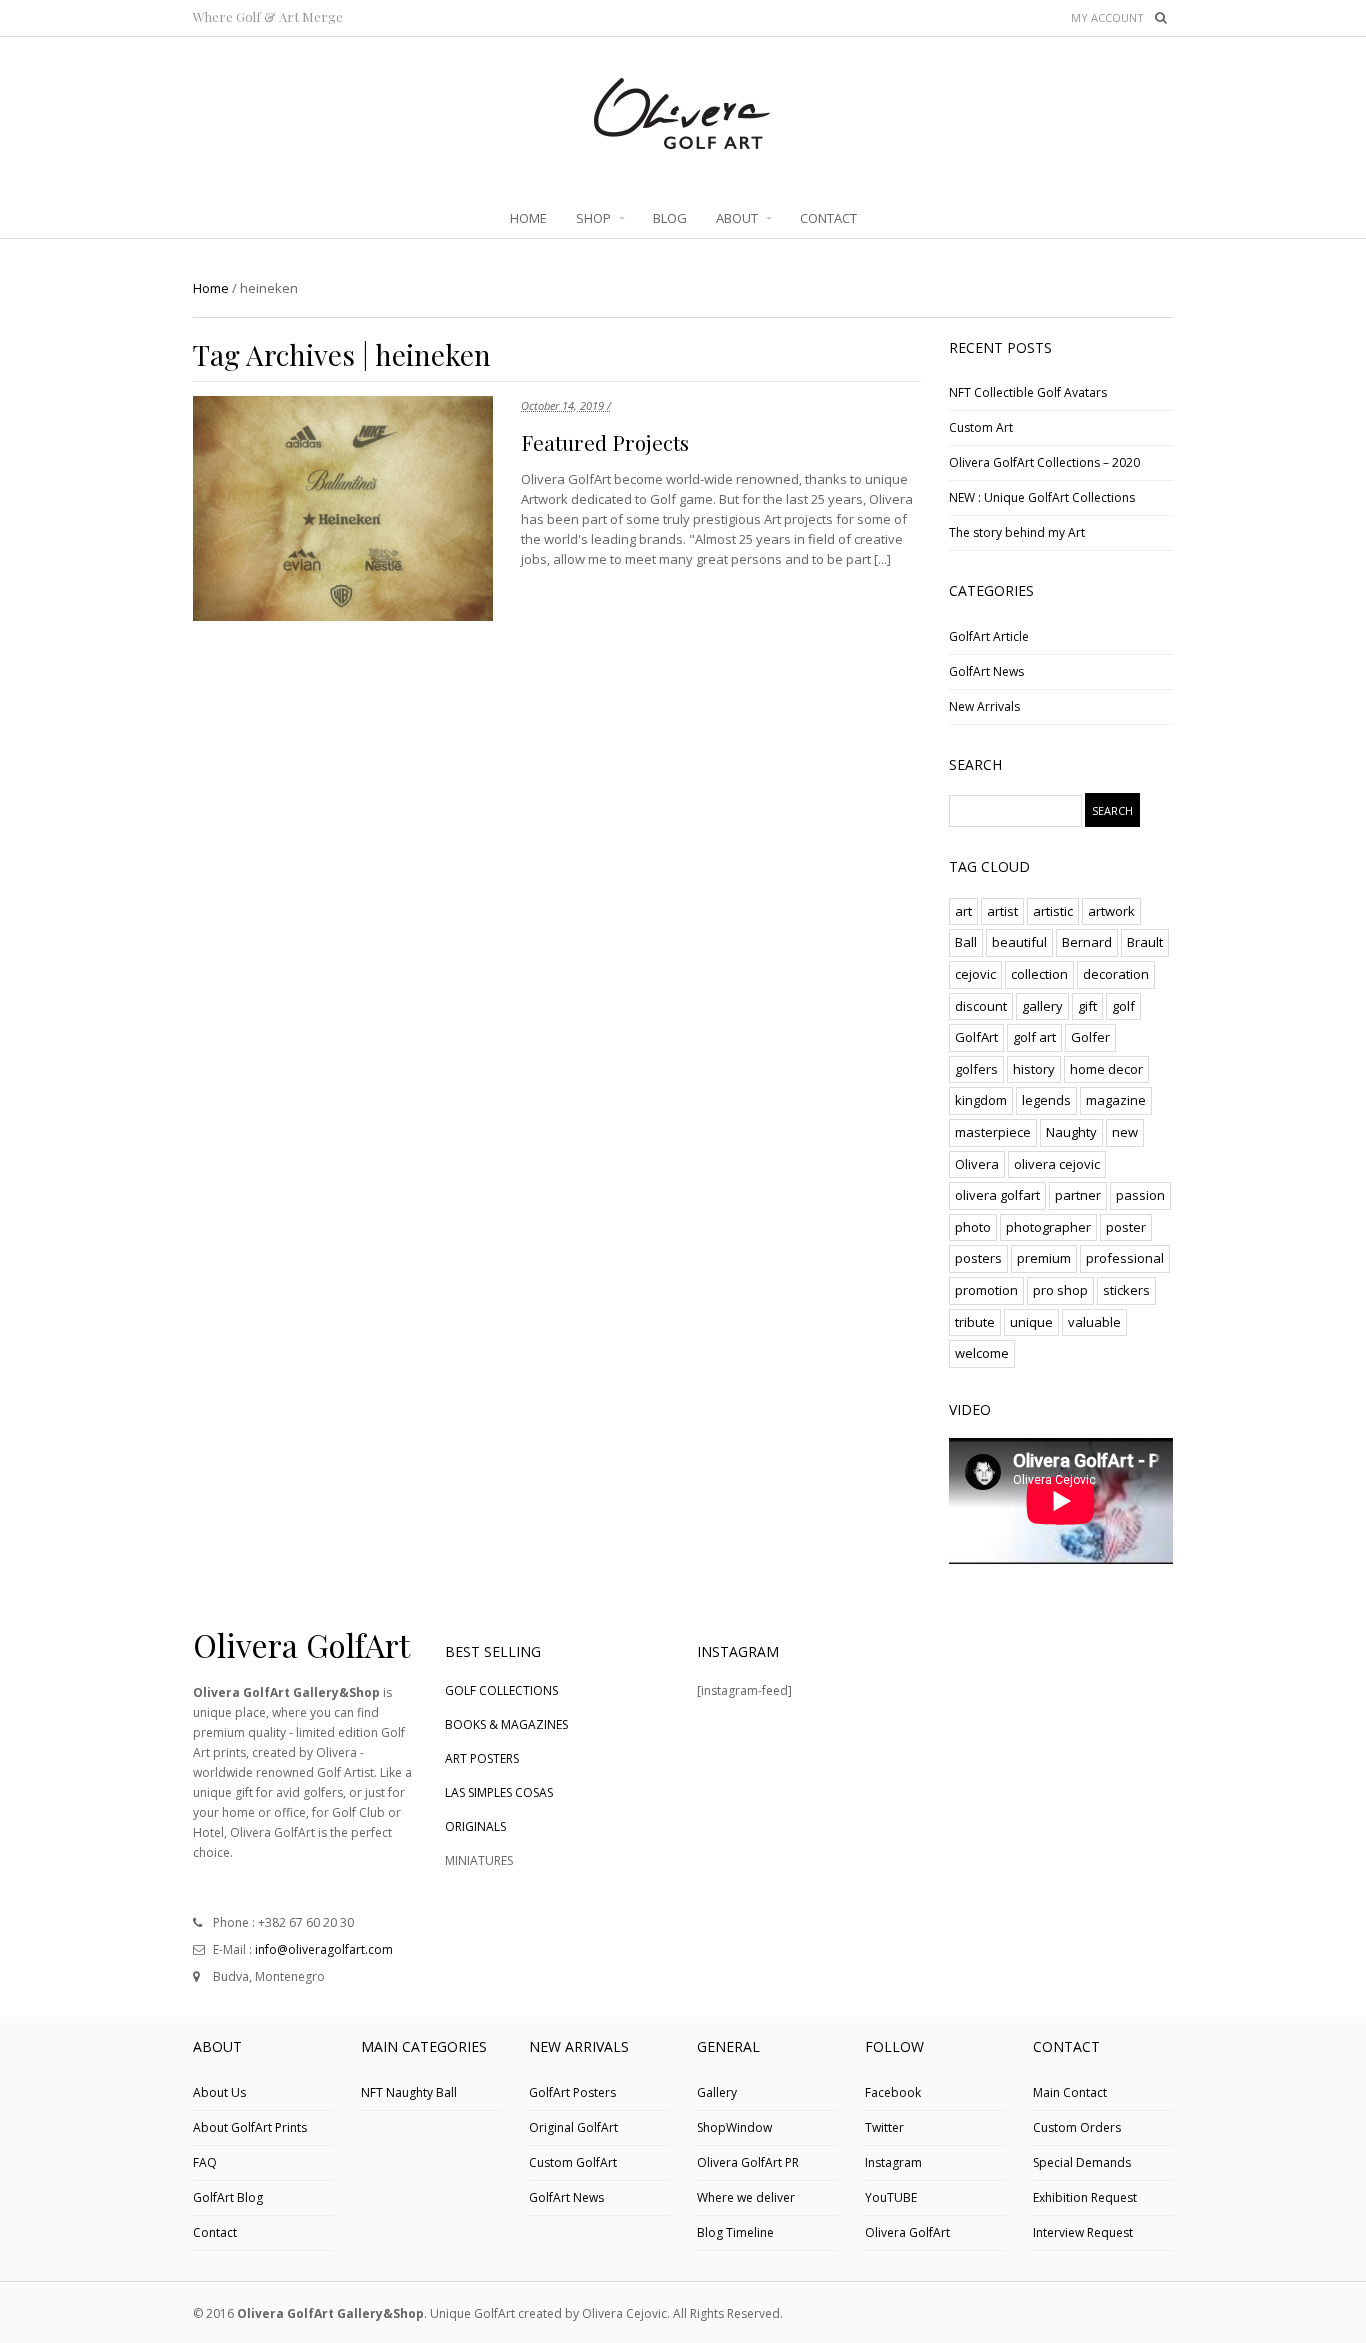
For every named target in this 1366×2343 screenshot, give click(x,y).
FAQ (205, 2162)
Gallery (717, 2092)
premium (1044, 1258)
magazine (1116, 1100)
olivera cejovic (1057, 1164)
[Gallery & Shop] (683, 143)
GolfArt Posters (572, 2092)
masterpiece (993, 1132)
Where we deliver (746, 2197)
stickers (1126, 1290)
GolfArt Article (989, 636)
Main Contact (1070, 2092)
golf (1123, 1006)
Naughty (1071, 1132)
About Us (219, 2092)
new (1125, 1132)
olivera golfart (997, 1195)
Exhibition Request (1085, 2197)
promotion (986, 1290)
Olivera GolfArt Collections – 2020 (1044, 462)
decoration (1116, 974)
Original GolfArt (573, 2127)
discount (981, 1006)
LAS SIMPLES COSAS (499, 1792)
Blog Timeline (735, 2232)
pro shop (1060, 1290)
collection (1039, 974)
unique (1031, 1322)
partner (1078, 1195)
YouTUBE (891, 2197)
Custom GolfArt (573, 2162)
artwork (1111, 911)
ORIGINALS (475, 1826)
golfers (976, 1069)
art (963, 911)
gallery (1042, 1006)
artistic (1053, 911)
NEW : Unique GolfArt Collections (1042, 497)
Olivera (977, 1164)
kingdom (981, 1100)
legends (1046, 1100)
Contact (215, 2232)
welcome (982, 1353)
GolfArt (976, 1037)
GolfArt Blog (228, 2197)
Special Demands (1082, 2162)
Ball (966, 942)
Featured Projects (605, 442)
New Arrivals (984, 706)
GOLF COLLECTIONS (501, 1690)
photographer (1048, 1227)
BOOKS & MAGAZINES (506, 1724)
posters (978, 1258)
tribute (975, 1322)
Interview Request (1083, 2232)
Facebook (893, 2092)
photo (973, 1227)
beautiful (1019, 942)
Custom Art (981, 427)
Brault (1145, 942)
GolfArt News (986, 671)
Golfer (1090, 1037)
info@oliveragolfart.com (324, 1949)
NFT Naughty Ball (409, 2092)
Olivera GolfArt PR (748, 2162)
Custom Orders (1077, 2127)
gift (1087, 1006)
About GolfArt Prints (250, 2127)
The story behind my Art (1017, 532)
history (1034, 1069)
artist (1002, 911)
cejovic (975, 974)
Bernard (1087, 942)
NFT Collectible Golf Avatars (1028, 392)
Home (211, 288)
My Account (1107, 17)
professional (1125, 1258)
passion (1140, 1195)
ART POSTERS (482, 1758)
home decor (1106, 1069)
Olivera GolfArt (907, 2232)
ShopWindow (734, 2127)
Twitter (884, 2127)
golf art (1034, 1037)
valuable (1094, 1322)
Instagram (893, 2162)
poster (1126, 1227)
